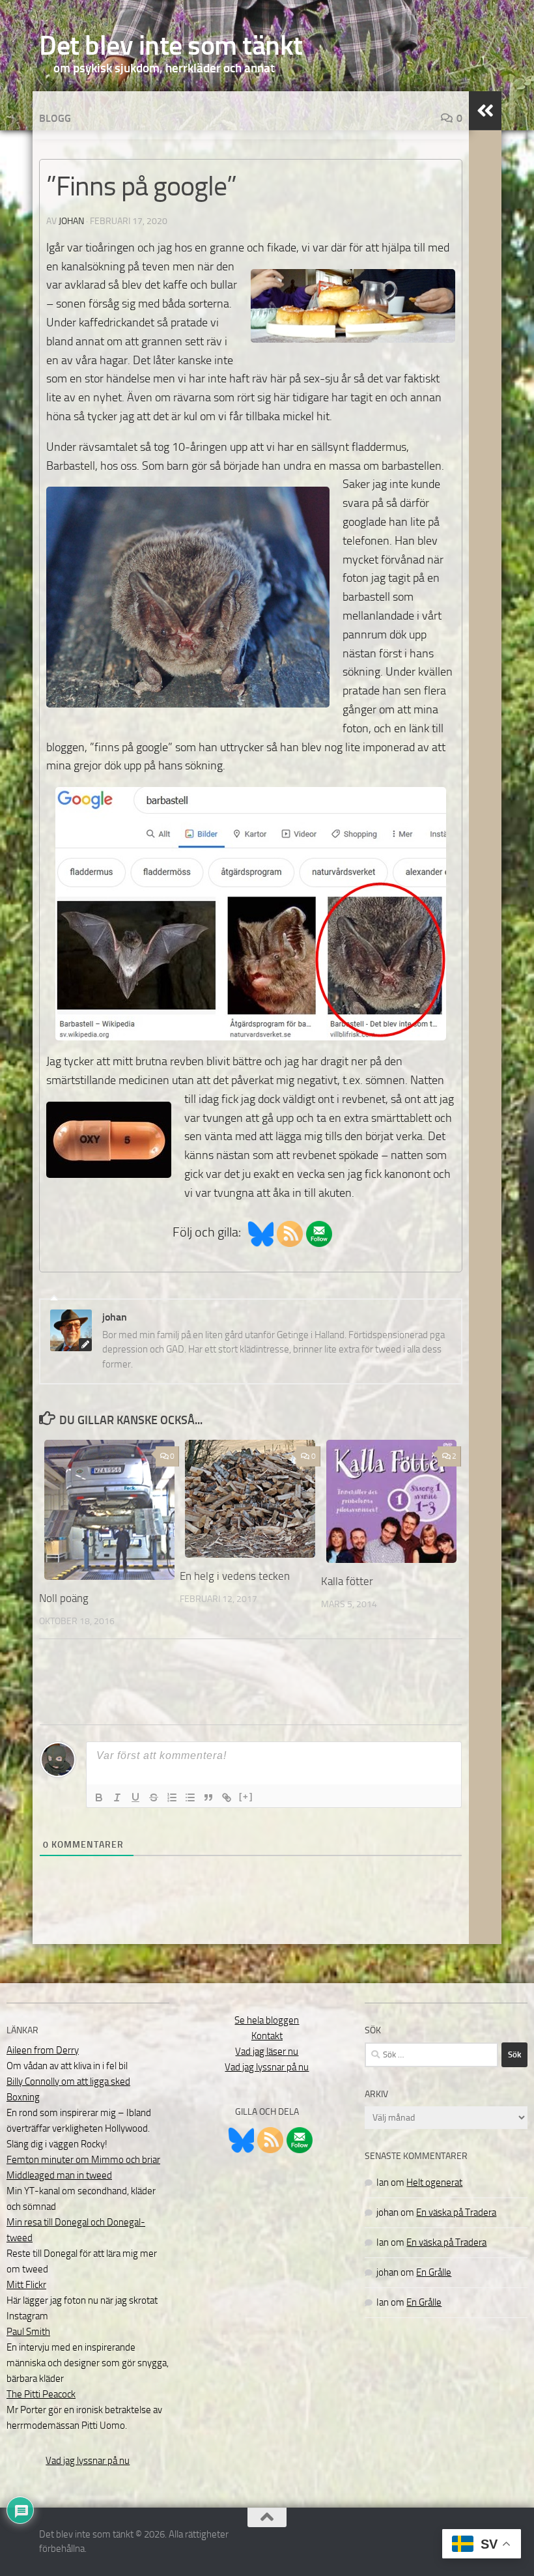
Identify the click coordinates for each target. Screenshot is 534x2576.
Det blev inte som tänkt (171, 46)
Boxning (23, 2097)
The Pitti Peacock (41, 2394)
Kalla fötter (347, 1581)
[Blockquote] (208, 1797)
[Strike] (154, 1797)
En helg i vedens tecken (235, 1576)
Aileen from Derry (43, 2050)
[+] (246, 1796)
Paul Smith (28, 2332)
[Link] (227, 1797)
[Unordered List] (190, 1797)
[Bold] (99, 1797)
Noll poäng (64, 1598)
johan (71, 221)
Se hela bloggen (267, 2020)
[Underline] (135, 1797)
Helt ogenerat (434, 2182)
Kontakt (267, 2036)
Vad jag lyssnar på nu (88, 2461)
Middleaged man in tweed (59, 2175)
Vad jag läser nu (267, 2052)
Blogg (55, 118)
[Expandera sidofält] (485, 111)
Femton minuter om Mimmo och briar (83, 2160)
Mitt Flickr (26, 2285)
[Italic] (117, 1797)
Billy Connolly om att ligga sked (68, 2082)
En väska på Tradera (456, 2212)
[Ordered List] (172, 1797)
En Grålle (434, 2272)
